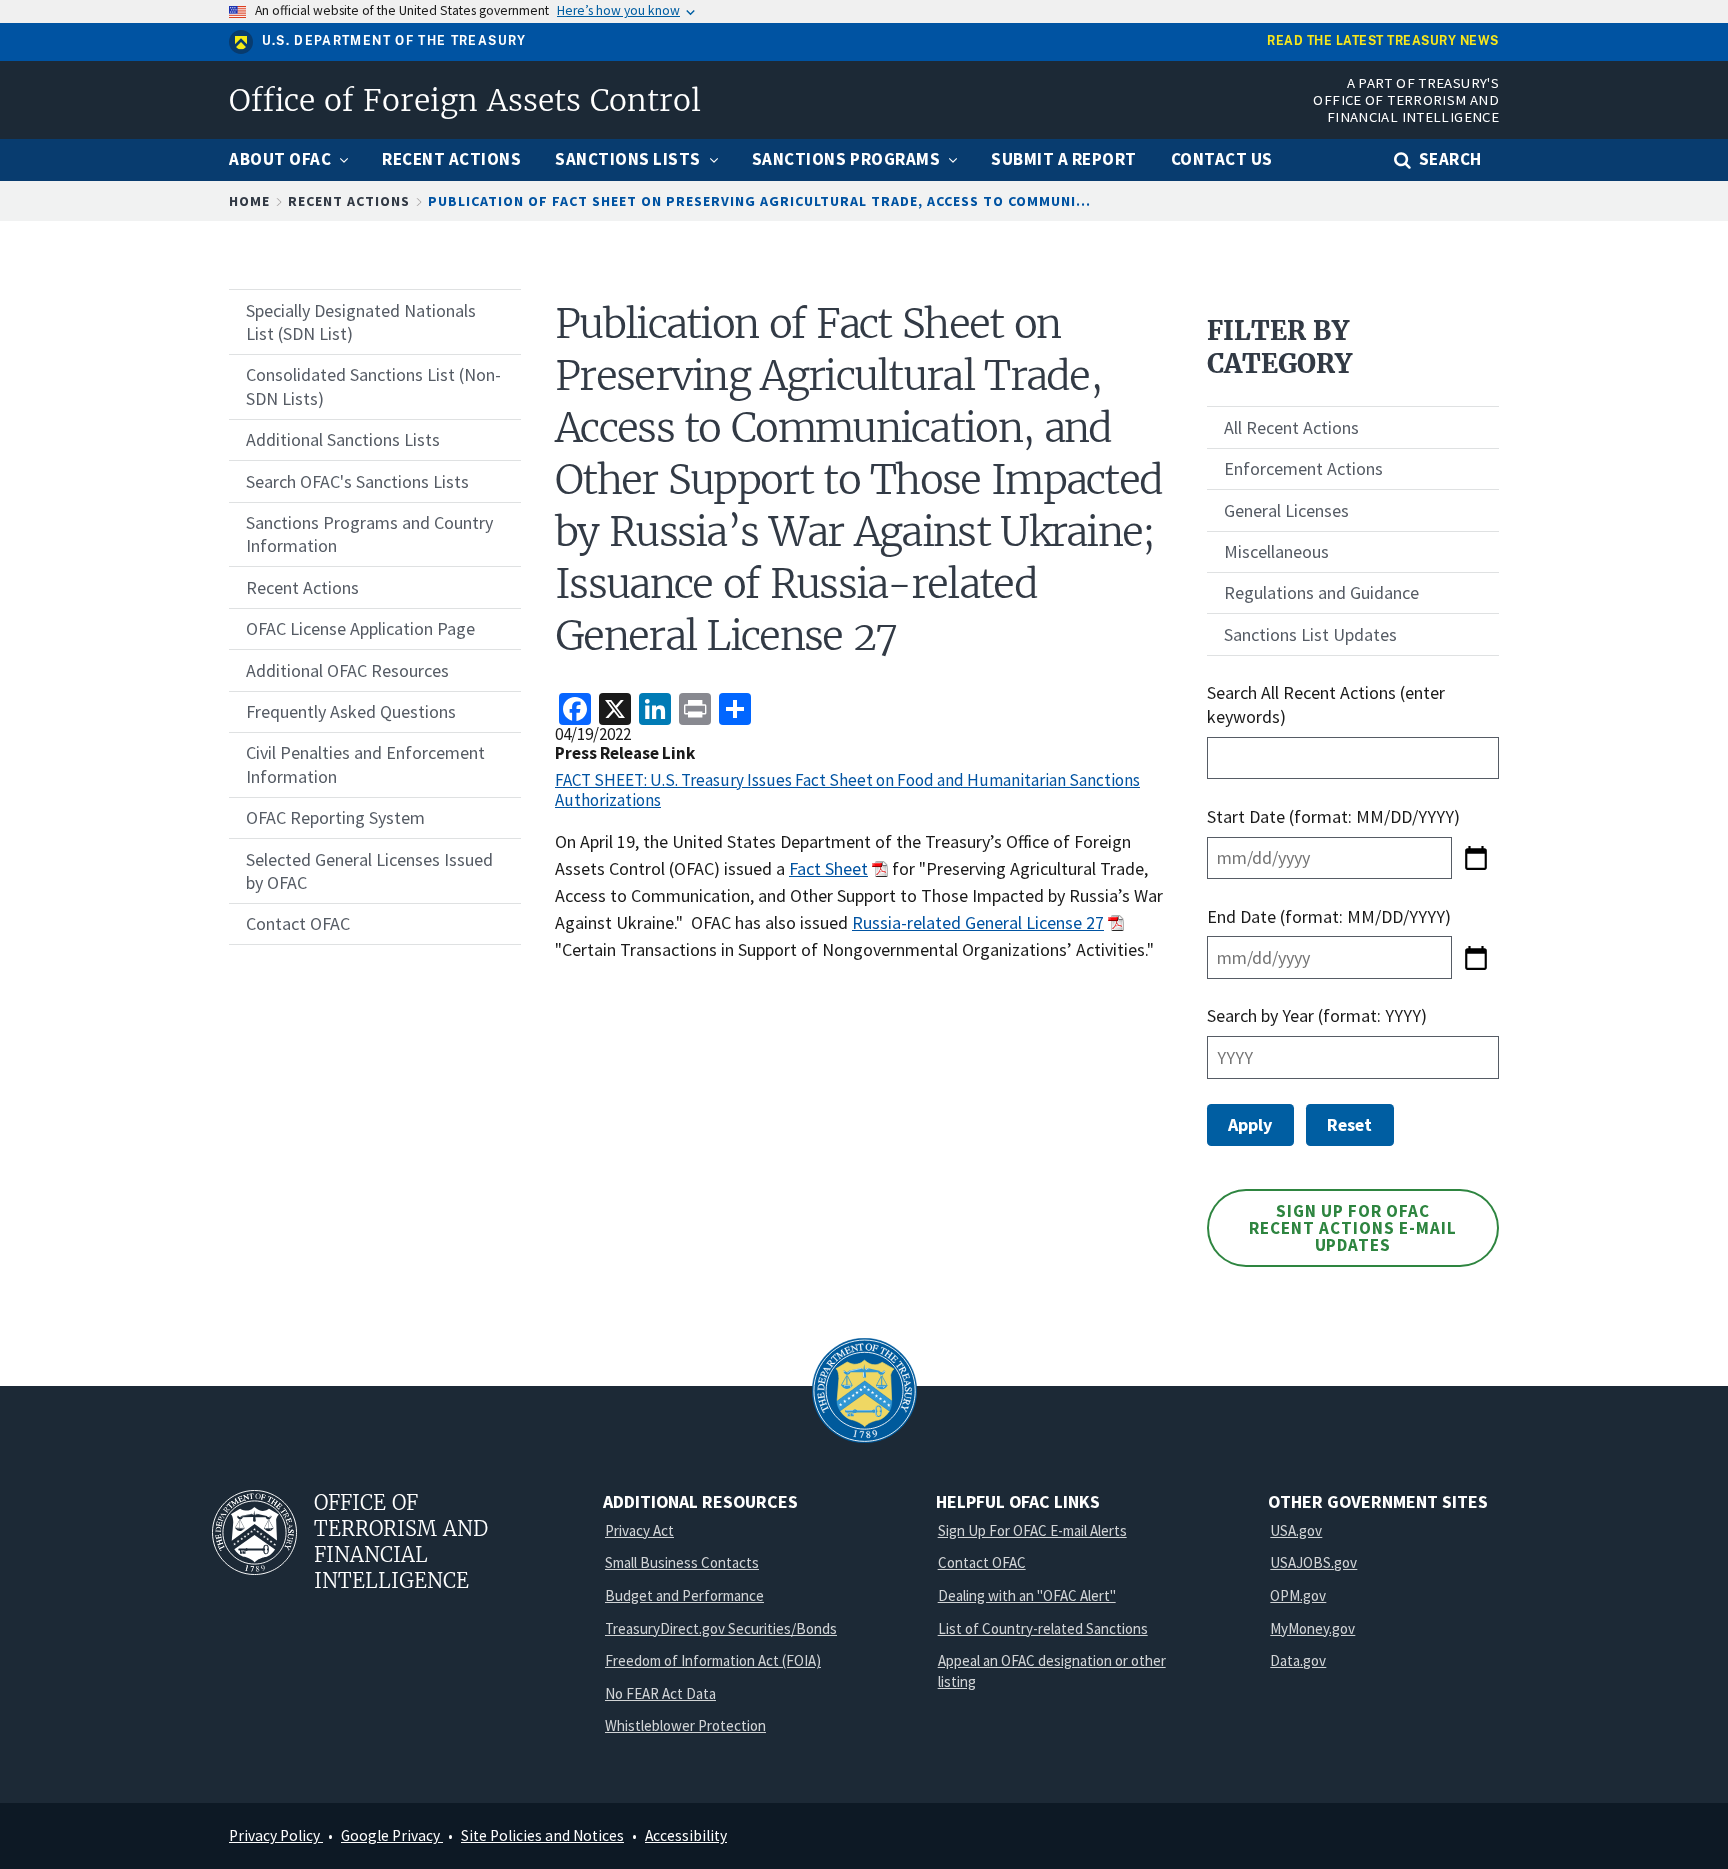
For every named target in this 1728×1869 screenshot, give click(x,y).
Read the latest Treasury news (1383, 41)
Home (249, 201)
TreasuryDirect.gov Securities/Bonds (721, 1628)
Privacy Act (639, 1530)
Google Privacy (392, 1835)
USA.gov (1296, 1530)
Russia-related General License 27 (978, 922)
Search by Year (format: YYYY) (1317, 1015)
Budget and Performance (684, 1595)
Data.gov (1298, 1660)
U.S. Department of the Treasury (394, 41)
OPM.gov (1298, 1595)
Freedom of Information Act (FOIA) (713, 1660)
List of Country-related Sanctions (1043, 1628)
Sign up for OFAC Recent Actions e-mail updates (1353, 1228)
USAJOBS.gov (1313, 1562)
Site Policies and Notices (542, 1835)
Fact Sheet (828, 868)
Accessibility (686, 1835)
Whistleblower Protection (685, 1725)
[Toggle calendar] (1475, 858)
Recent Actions (349, 201)
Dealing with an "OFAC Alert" (1027, 1595)
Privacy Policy (276, 1835)
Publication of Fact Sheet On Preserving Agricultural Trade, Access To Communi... (759, 201)
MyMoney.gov (1312, 1628)
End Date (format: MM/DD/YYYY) (1329, 916)
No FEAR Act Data (660, 1693)
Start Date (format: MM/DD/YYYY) (1335, 816)
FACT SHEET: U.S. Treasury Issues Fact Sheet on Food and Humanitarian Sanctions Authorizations (847, 790)
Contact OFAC (982, 1562)
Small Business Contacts (682, 1562)
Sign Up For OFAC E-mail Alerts (1032, 1530)
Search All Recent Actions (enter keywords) (1326, 704)
